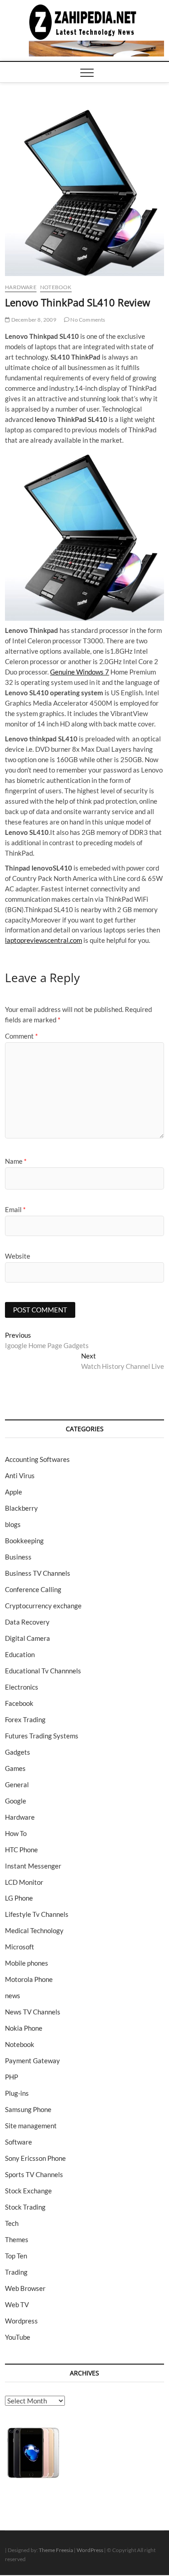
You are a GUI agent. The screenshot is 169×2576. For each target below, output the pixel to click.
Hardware (21, 287)
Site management (31, 2126)
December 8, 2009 (33, 320)
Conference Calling (33, 1589)
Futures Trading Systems (42, 1736)
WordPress (90, 2550)
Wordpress (21, 2321)
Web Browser (25, 2288)
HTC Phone (21, 1850)
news (13, 1995)
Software (18, 2142)
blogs (13, 1524)
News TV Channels (33, 2012)
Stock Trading (25, 2207)
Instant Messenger (33, 1866)
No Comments (87, 320)
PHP (11, 2077)
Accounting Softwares (37, 1459)
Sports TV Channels (34, 2174)
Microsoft (20, 1947)
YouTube (18, 2337)
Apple (14, 1492)
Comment (21, 1036)
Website (18, 1256)
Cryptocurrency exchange (43, 1606)
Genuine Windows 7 (80, 672)
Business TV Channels (38, 1573)
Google (16, 1801)
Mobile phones (27, 1963)
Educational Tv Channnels (43, 1671)
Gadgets (18, 1752)
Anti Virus (20, 1475)
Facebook (19, 1703)
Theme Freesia (56, 2550)
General (17, 1784)
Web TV (17, 2304)
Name (16, 1161)
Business (18, 1557)
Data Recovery (27, 1622)
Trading (16, 2272)
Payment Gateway (32, 2061)
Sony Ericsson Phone (35, 2158)
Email (15, 1209)
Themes (17, 2239)
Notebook (56, 287)
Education (20, 1654)
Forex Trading (25, 1719)
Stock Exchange (28, 2191)
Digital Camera (27, 1638)
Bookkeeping (24, 1541)
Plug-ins (17, 2093)
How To (16, 1833)
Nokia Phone (24, 2028)
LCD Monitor (24, 1882)
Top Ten (16, 2256)
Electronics (22, 1687)
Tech (12, 2223)
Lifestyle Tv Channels (37, 1914)
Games (15, 1768)
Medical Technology (34, 1930)
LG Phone (19, 1898)
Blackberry (21, 1508)
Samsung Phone (28, 2109)
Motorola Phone (29, 1979)
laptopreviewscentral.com (43, 940)
